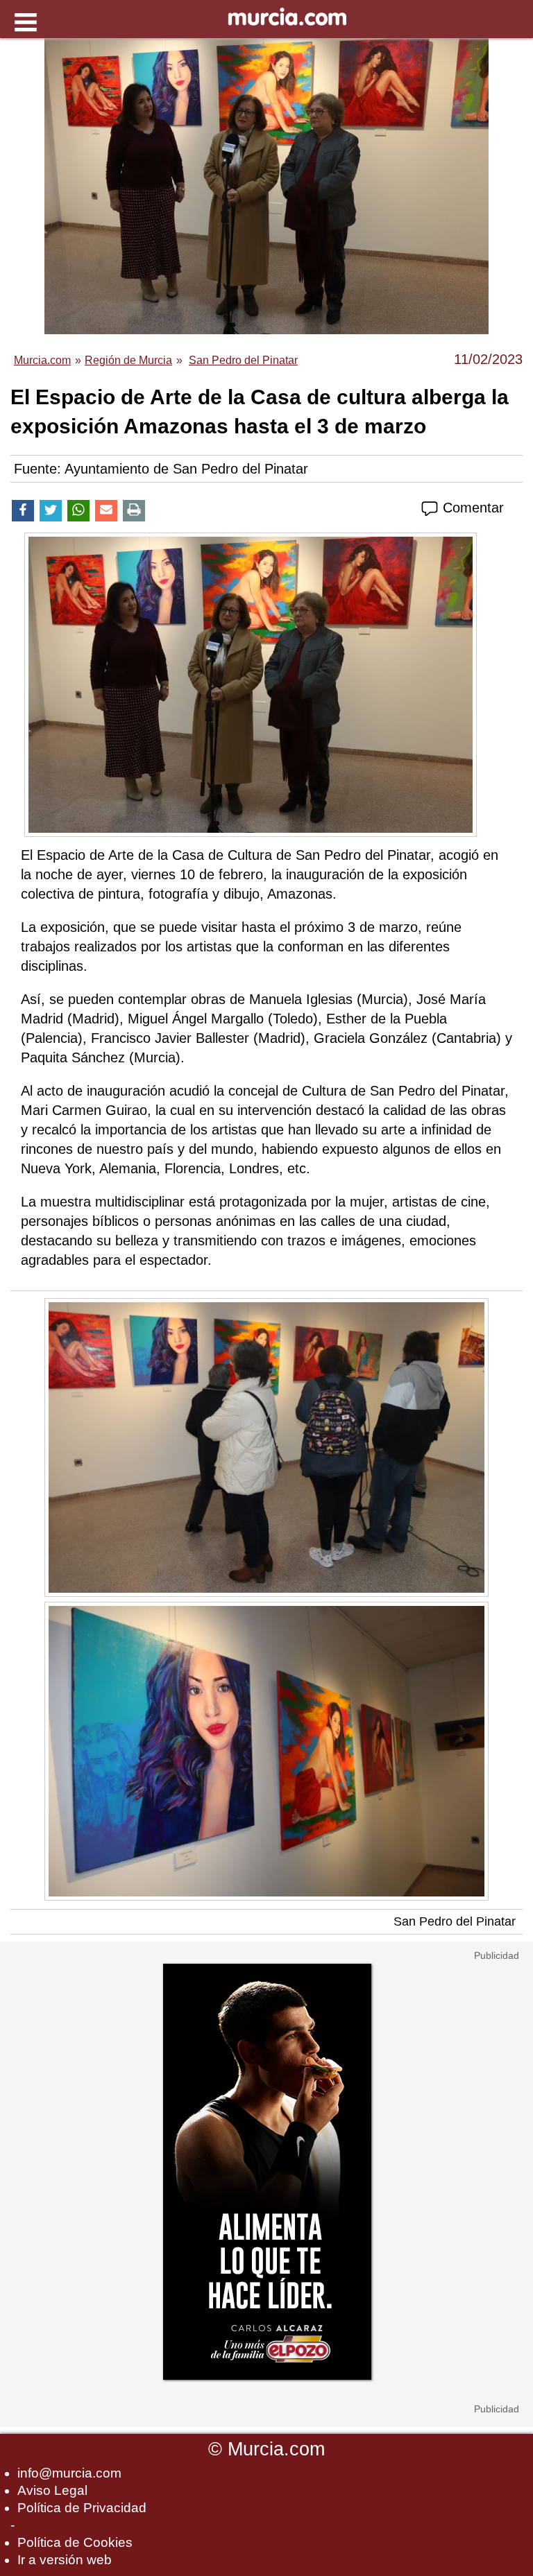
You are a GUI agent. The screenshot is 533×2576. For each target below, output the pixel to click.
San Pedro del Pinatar (455, 1921)
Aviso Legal (52, 2490)
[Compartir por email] (106, 511)
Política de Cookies (75, 2542)
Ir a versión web (65, 2560)
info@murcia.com (69, 2473)
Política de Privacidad (82, 2508)
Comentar (471, 508)
